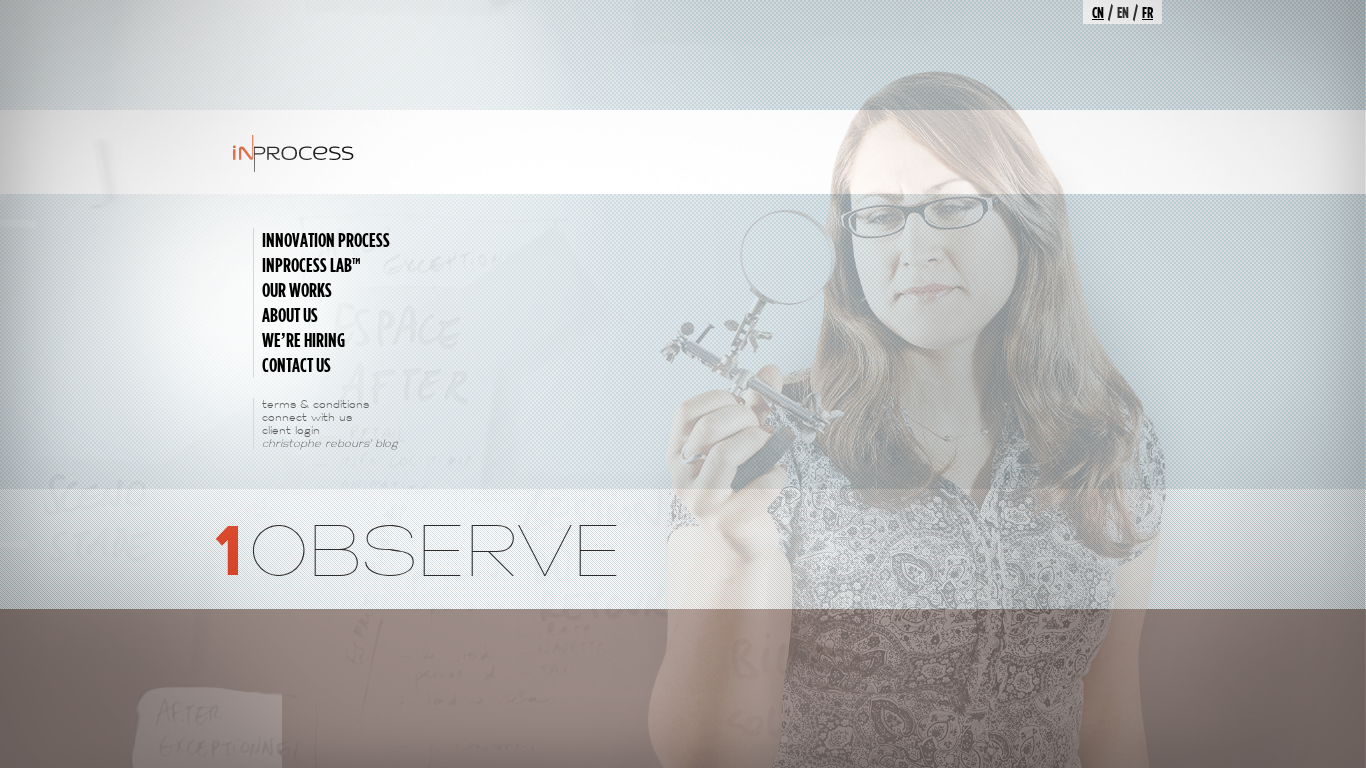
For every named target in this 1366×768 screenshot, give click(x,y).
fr (1147, 12)
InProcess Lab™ (311, 265)
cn (1098, 12)
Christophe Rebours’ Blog (330, 443)
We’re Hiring (303, 340)
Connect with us (307, 417)
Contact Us (296, 365)
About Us (290, 315)
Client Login (291, 430)
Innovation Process (326, 240)
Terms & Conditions (315, 404)
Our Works (297, 290)
